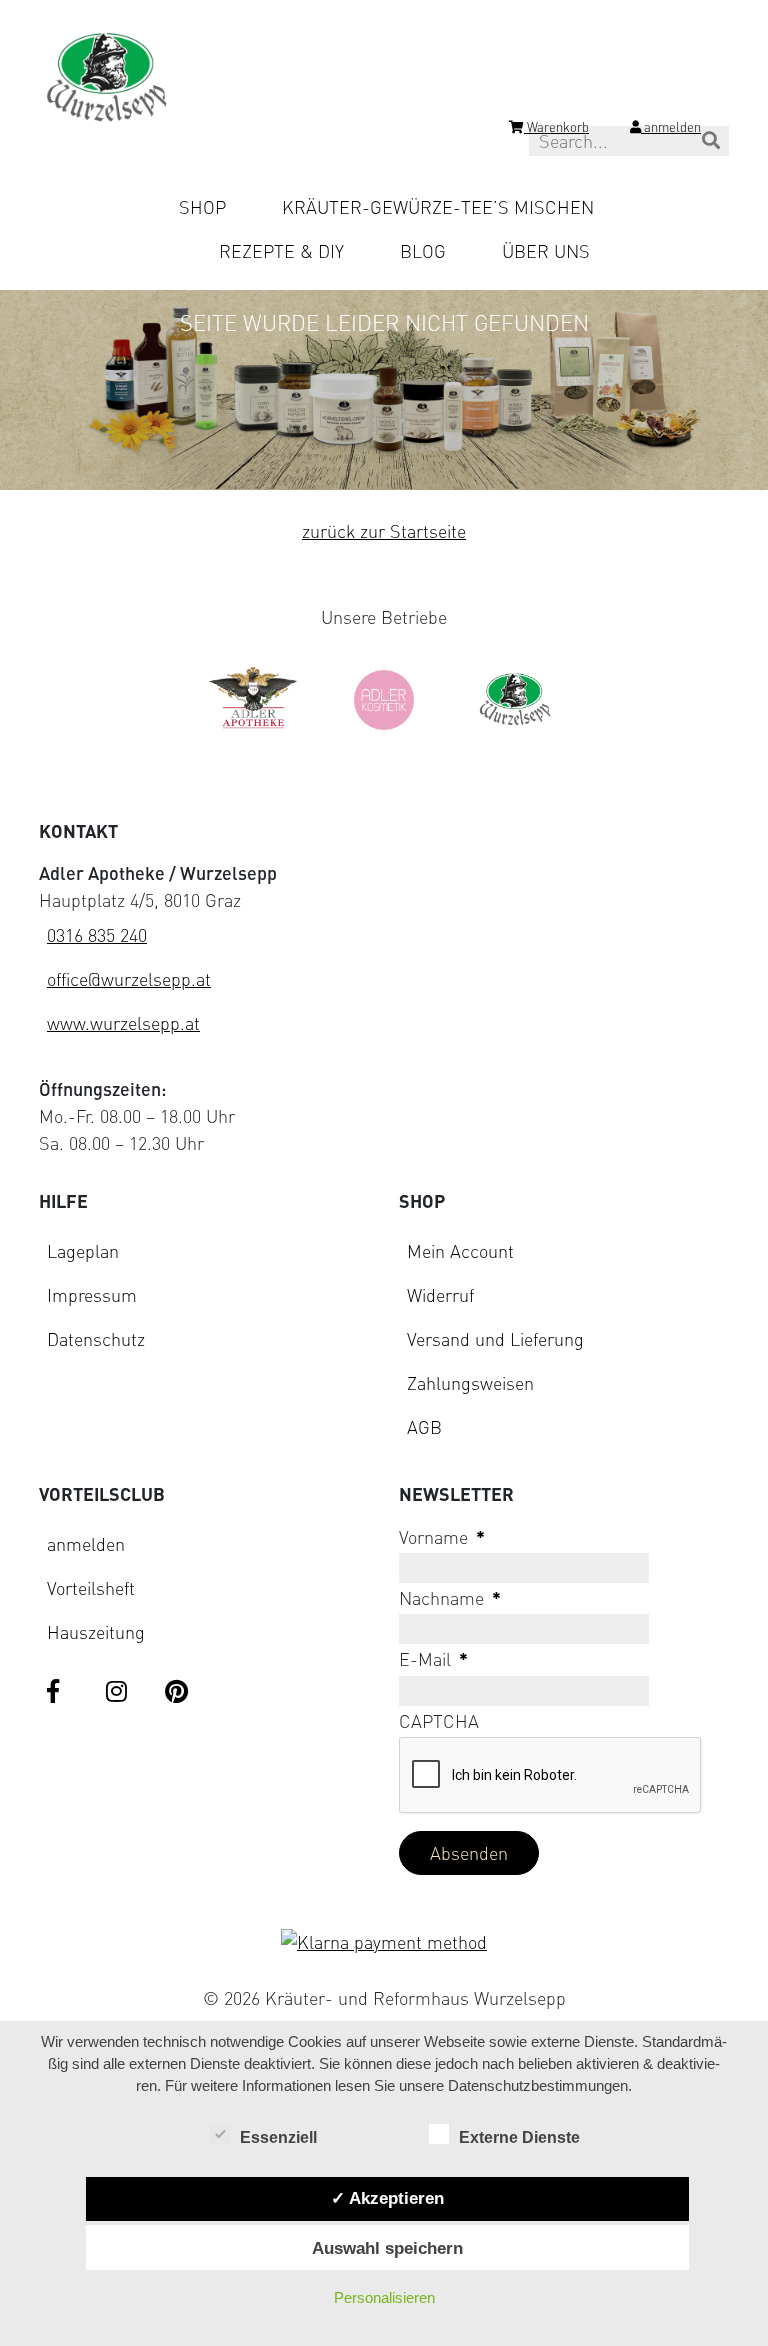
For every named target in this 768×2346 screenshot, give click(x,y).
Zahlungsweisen (470, 1383)
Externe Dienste (519, 2137)
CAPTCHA (439, 1721)
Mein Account (460, 1251)
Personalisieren (384, 2297)
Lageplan (83, 1251)
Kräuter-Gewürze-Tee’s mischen (438, 207)
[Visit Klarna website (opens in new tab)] (384, 1943)
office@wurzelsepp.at (129, 979)
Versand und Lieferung (495, 1339)
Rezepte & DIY (281, 251)
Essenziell (278, 2137)
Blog (423, 251)
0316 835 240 (97, 935)
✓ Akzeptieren (387, 2198)
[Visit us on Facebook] (61, 1693)
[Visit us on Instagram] (120, 1693)
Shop (202, 207)
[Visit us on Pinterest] (179, 1693)
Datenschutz (96, 1339)
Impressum (92, 1295)
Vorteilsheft (91, 1588)
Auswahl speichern (387, 2248)
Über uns (546, 251)
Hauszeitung (96, 1632)
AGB (424, 1427)
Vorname (442, 1537)
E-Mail (433, 1659)
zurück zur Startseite (384, 531)
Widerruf (440, 1295)
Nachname (450, 1598)
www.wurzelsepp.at (123, 1023)
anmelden (86, 1544)
